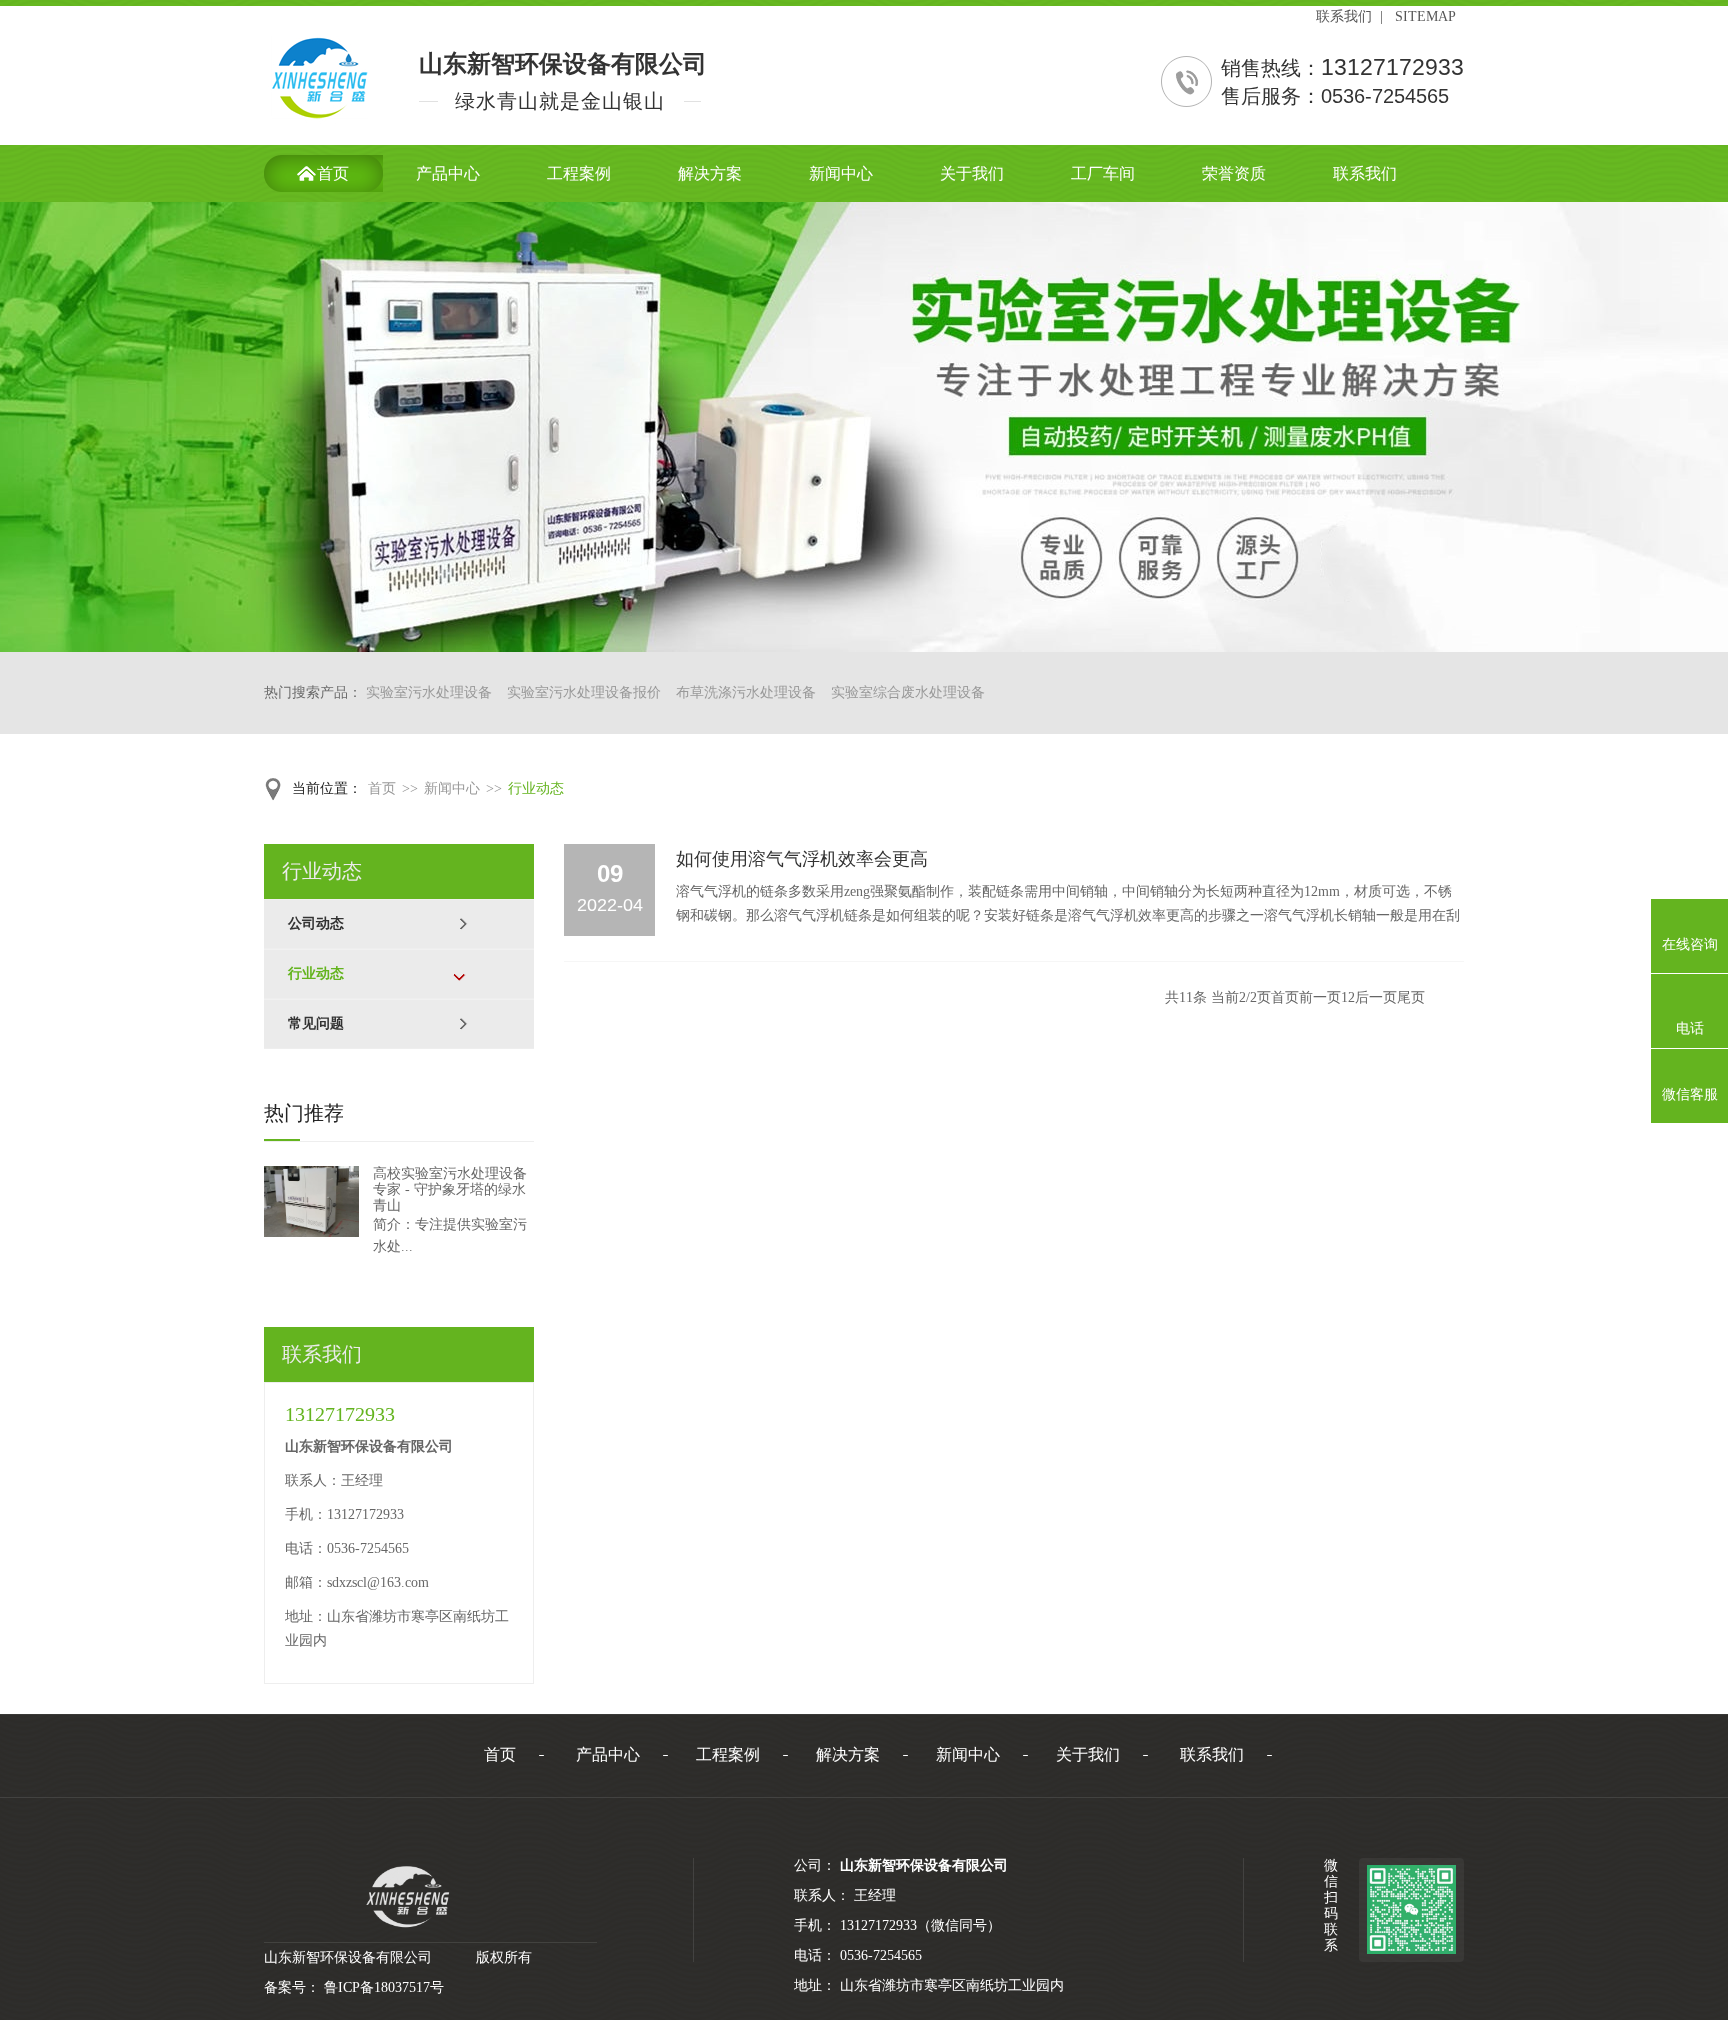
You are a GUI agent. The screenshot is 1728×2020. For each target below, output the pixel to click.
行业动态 (536, 788)
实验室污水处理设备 (429, 692)
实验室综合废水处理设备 (908, 692)
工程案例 (728, 1754)
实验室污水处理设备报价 (584, 692)
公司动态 (316, 923)
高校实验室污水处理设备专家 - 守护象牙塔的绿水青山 (450, 1189)
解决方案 (848, 1754)
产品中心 (608, 1754)
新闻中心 (452, 788)
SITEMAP (1425, 16)
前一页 (1320, 997)
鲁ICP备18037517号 (384, 1987)
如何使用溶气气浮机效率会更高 (802, 859)
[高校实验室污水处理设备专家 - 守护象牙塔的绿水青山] (311, 1201)
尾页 (1411, 997)
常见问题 (316, 1023)
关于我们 (1088, 1754)
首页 (382, 788)
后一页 (1376, 997)
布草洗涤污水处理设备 (746, 692)
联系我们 (1344, 16)
